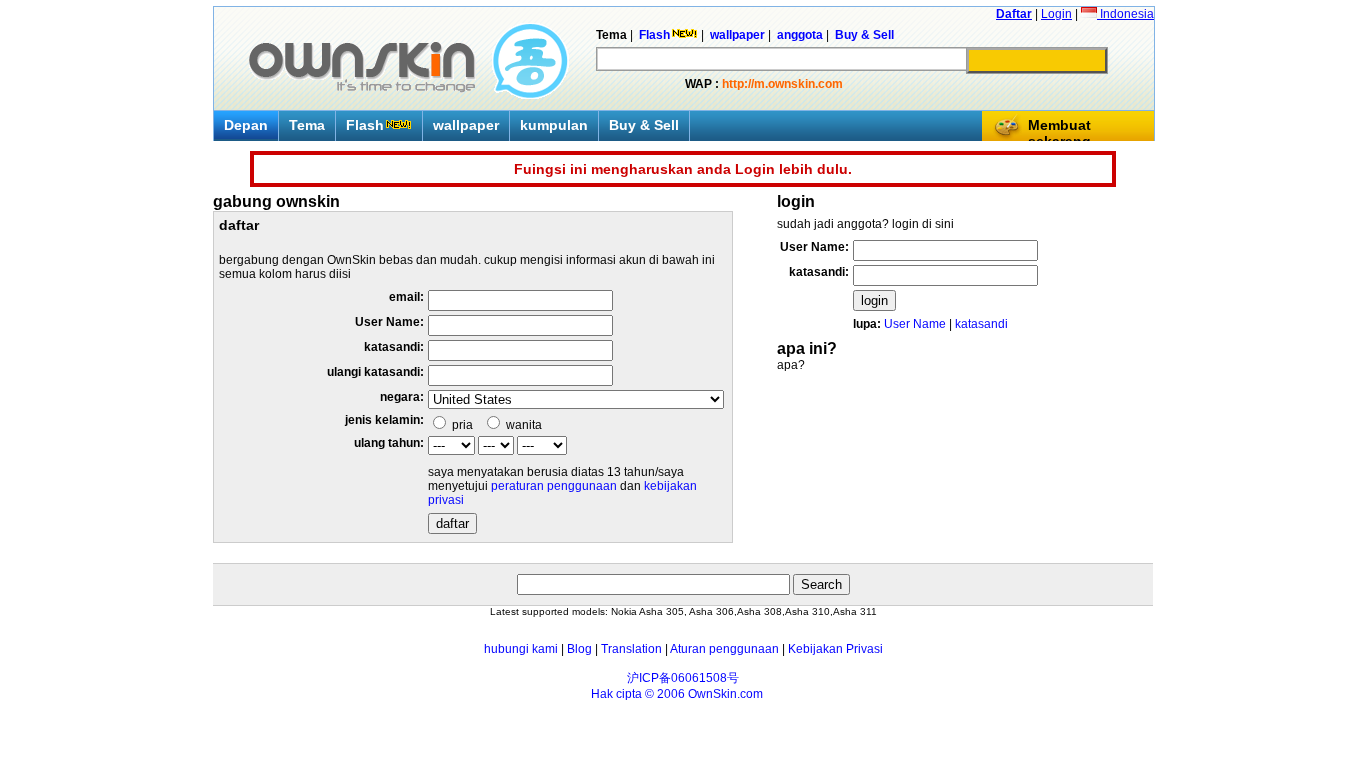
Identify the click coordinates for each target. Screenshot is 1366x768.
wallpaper (466, 125)
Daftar (1014, 14)
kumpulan (554, 125)
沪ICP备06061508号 (683, 678)
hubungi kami (521, 649)
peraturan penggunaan (554, 486)
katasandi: (394, 347)
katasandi (981, 324)
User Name (915, 324)
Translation (631, 649)
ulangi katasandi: (375, 372)
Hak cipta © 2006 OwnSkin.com (677, 694)
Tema (307, 125)
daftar (452, 523)
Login (1056, 14)
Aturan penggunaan (724, 649)
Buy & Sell (644, 125)
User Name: (389, 322)
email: (406, 297)
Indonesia (1125, 14)
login (874, 300)
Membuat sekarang (1059, 133)
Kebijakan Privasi (835, 649)
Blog (579, 649)
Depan (246, 125)
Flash (365, 125)
